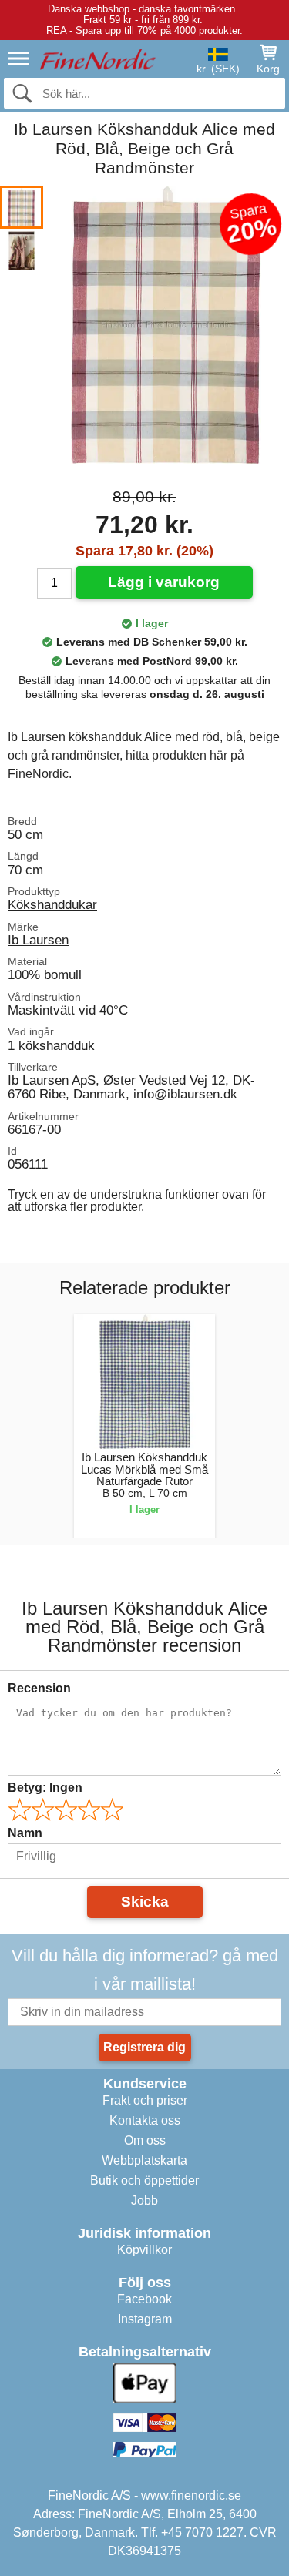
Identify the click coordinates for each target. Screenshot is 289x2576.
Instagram (145, 2319)
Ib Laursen (38, 940)
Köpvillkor (144, 2250)
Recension (39, 1688)
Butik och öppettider (144, 2180)
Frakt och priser (145, 2100)
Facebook (144, 2299)
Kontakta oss (145, 2120)
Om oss (145, 2140)
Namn (25, 1833)
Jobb (144, 2200)
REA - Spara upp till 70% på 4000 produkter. (144, 30)
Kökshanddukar (52, 904)
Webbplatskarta (144, 2160)
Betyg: (45, 1788)
